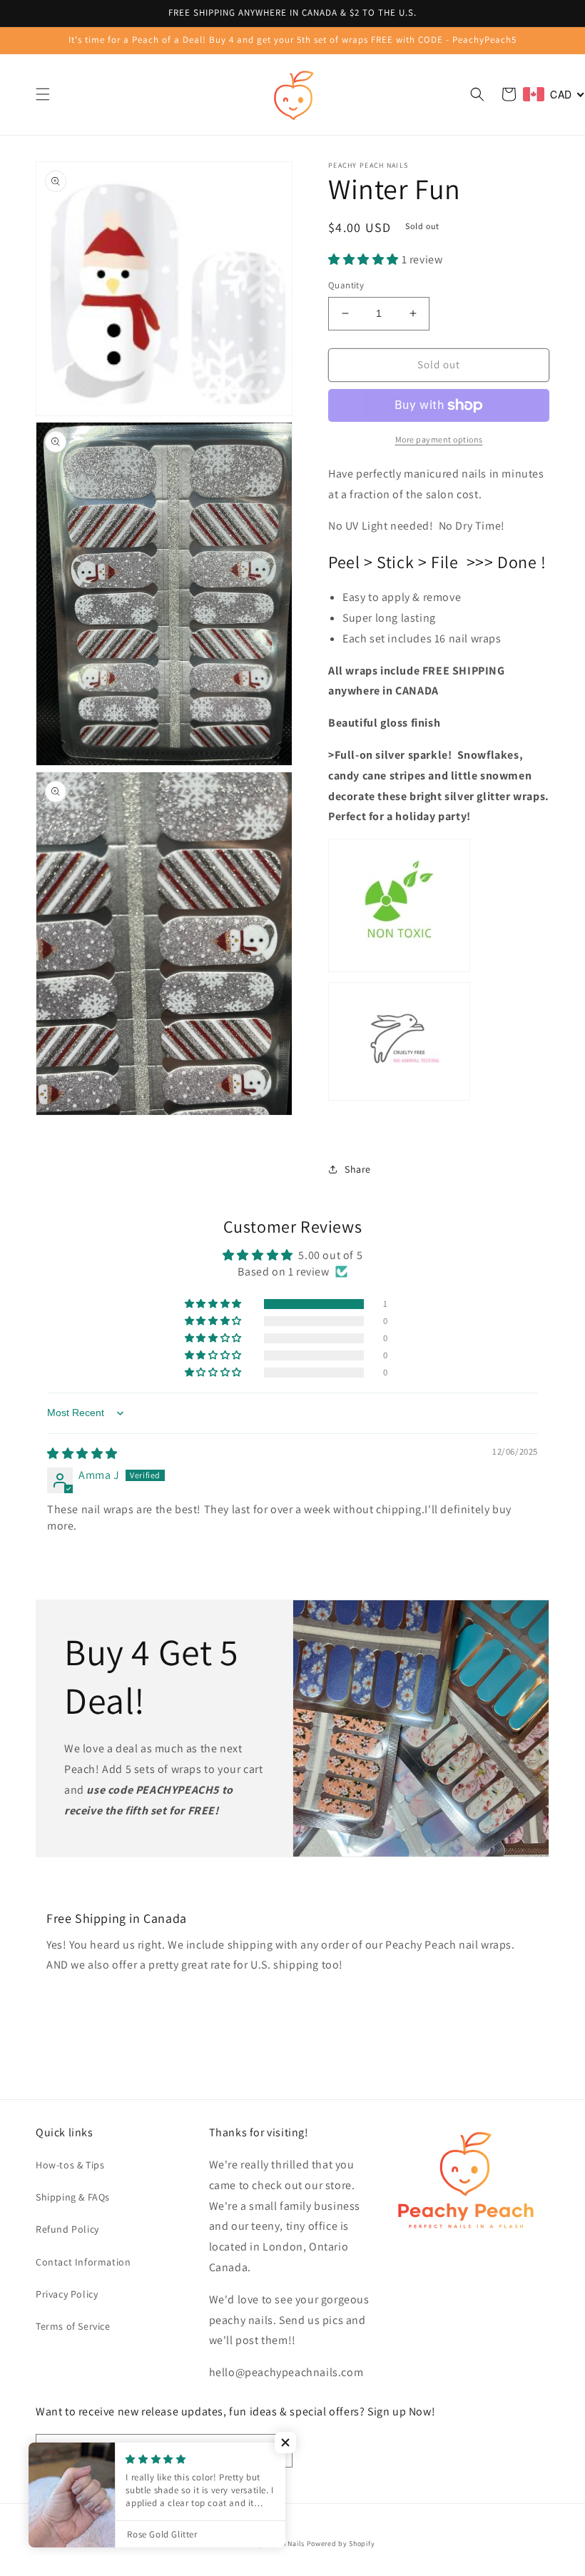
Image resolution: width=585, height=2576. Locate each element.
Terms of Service (73, 2326)
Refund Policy (67, 2229)
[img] (82, 1454)
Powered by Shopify (341, 2544)
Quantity (346, 285)
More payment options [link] (439, 439)
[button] (43, 94)
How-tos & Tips (70, 2165)
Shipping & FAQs (73, 2197)
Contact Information (83, 2262)
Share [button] (358, 1169)
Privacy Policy (67, 2294)
